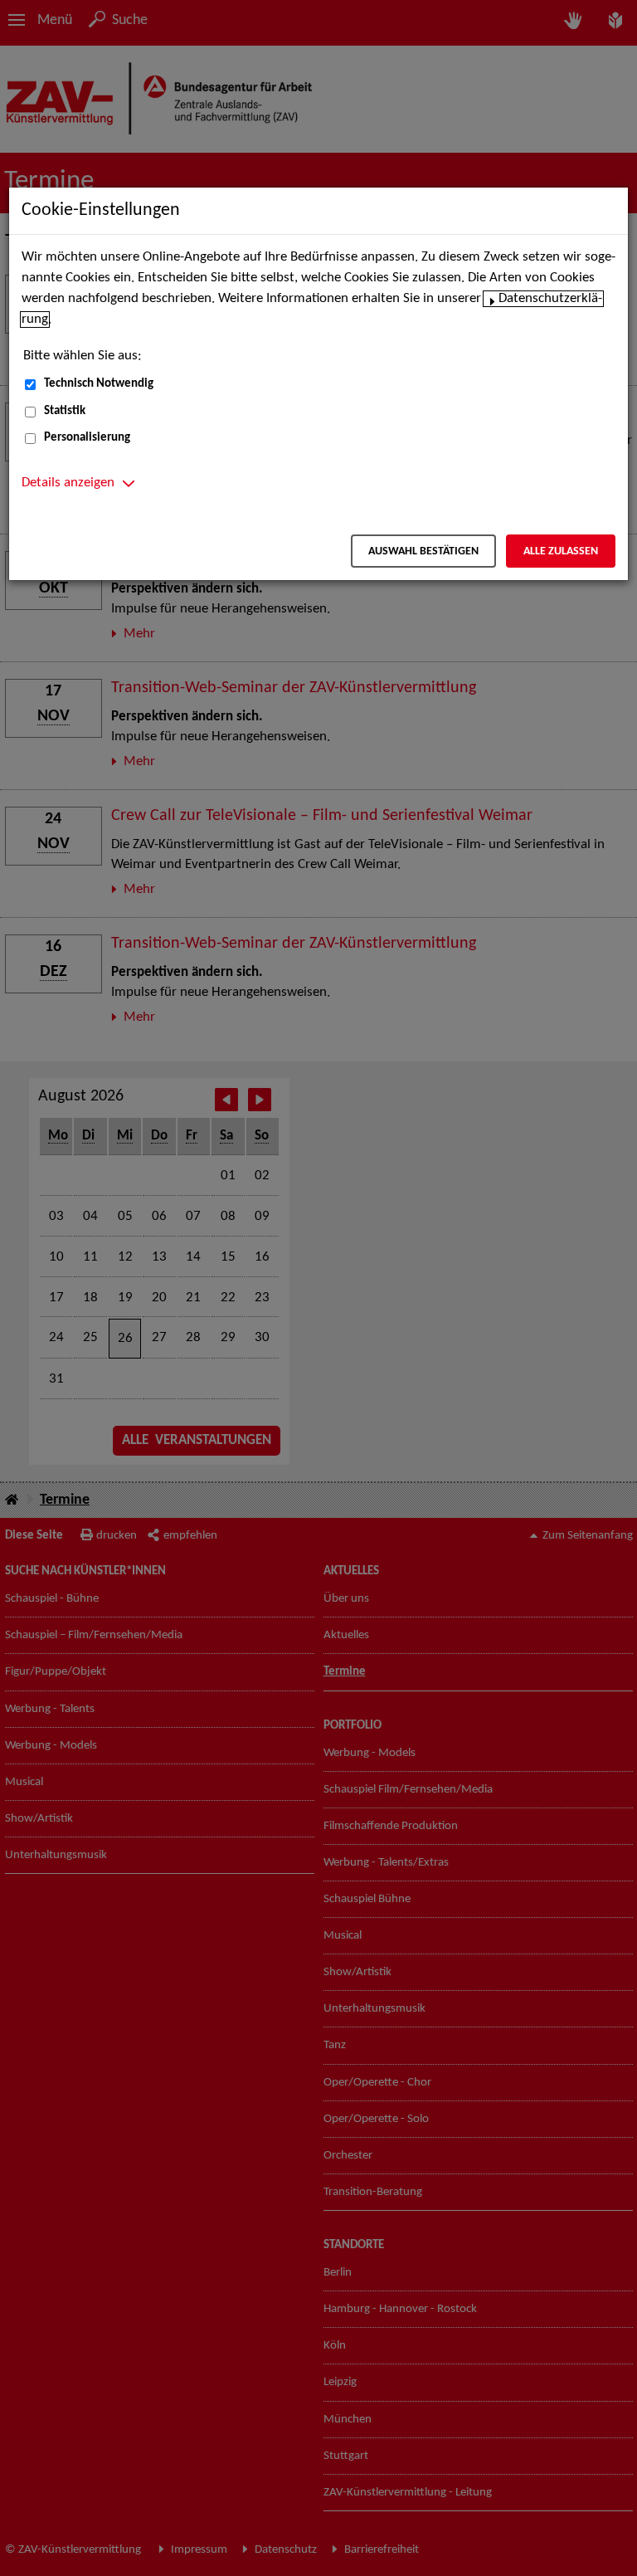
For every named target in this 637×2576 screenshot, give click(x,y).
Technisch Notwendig (99, 384)
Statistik (65, 411)
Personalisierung (87, 438)
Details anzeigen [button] (68, 483)
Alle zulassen (561, 551)
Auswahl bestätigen (423, 551)
